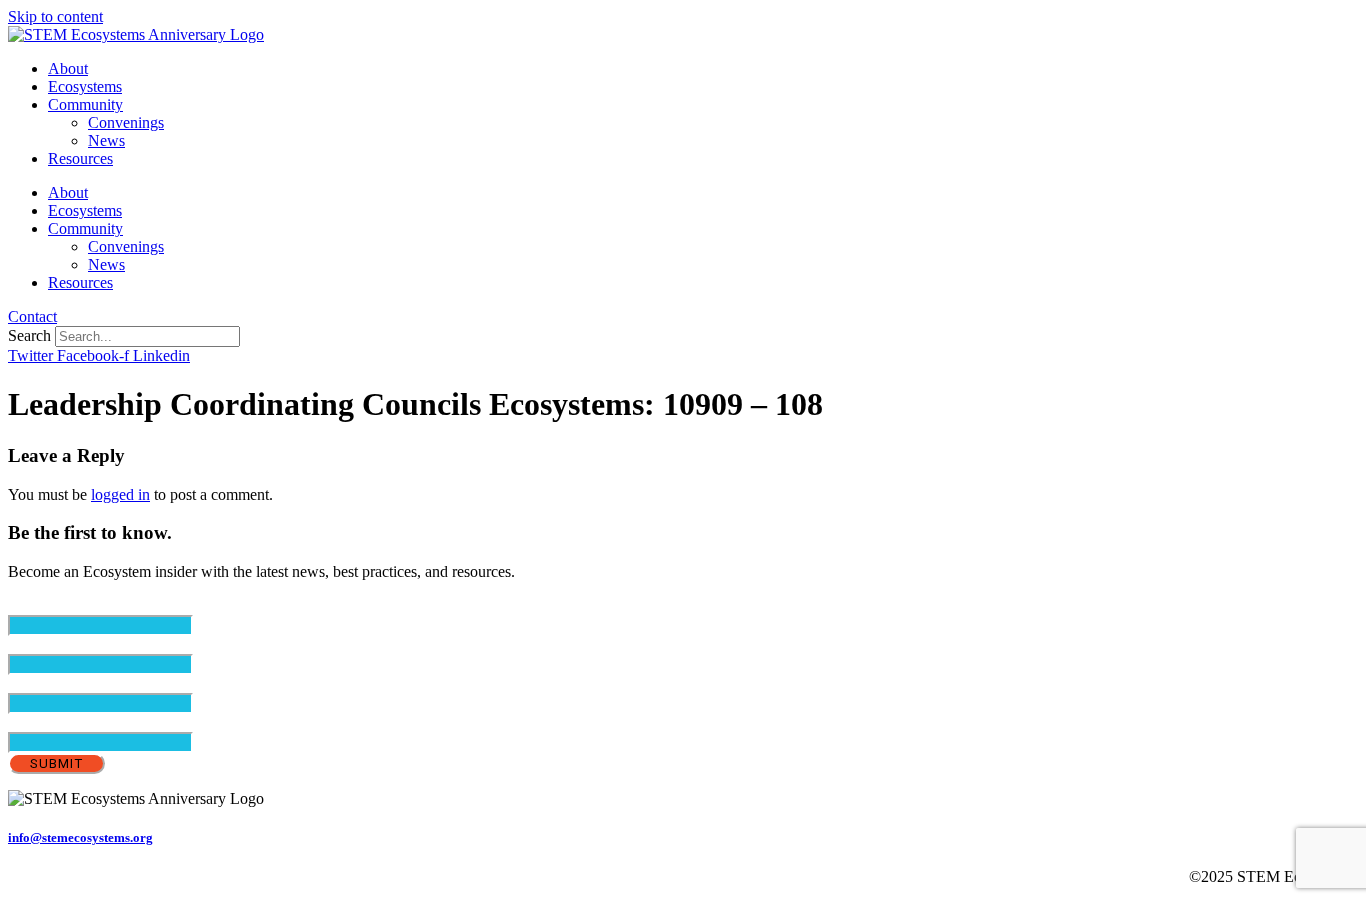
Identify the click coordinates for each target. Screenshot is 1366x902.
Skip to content (55, 16)
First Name (77, 644)
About (68, 68)
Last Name (76, 683)
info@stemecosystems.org (80, 837)
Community (85, 104)
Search (29, 335)
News (106, 140)
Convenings (126, 122)
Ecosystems (85, 86)
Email (60, 605)
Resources (80, 158)
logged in (120, 494)
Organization (49, 722)
